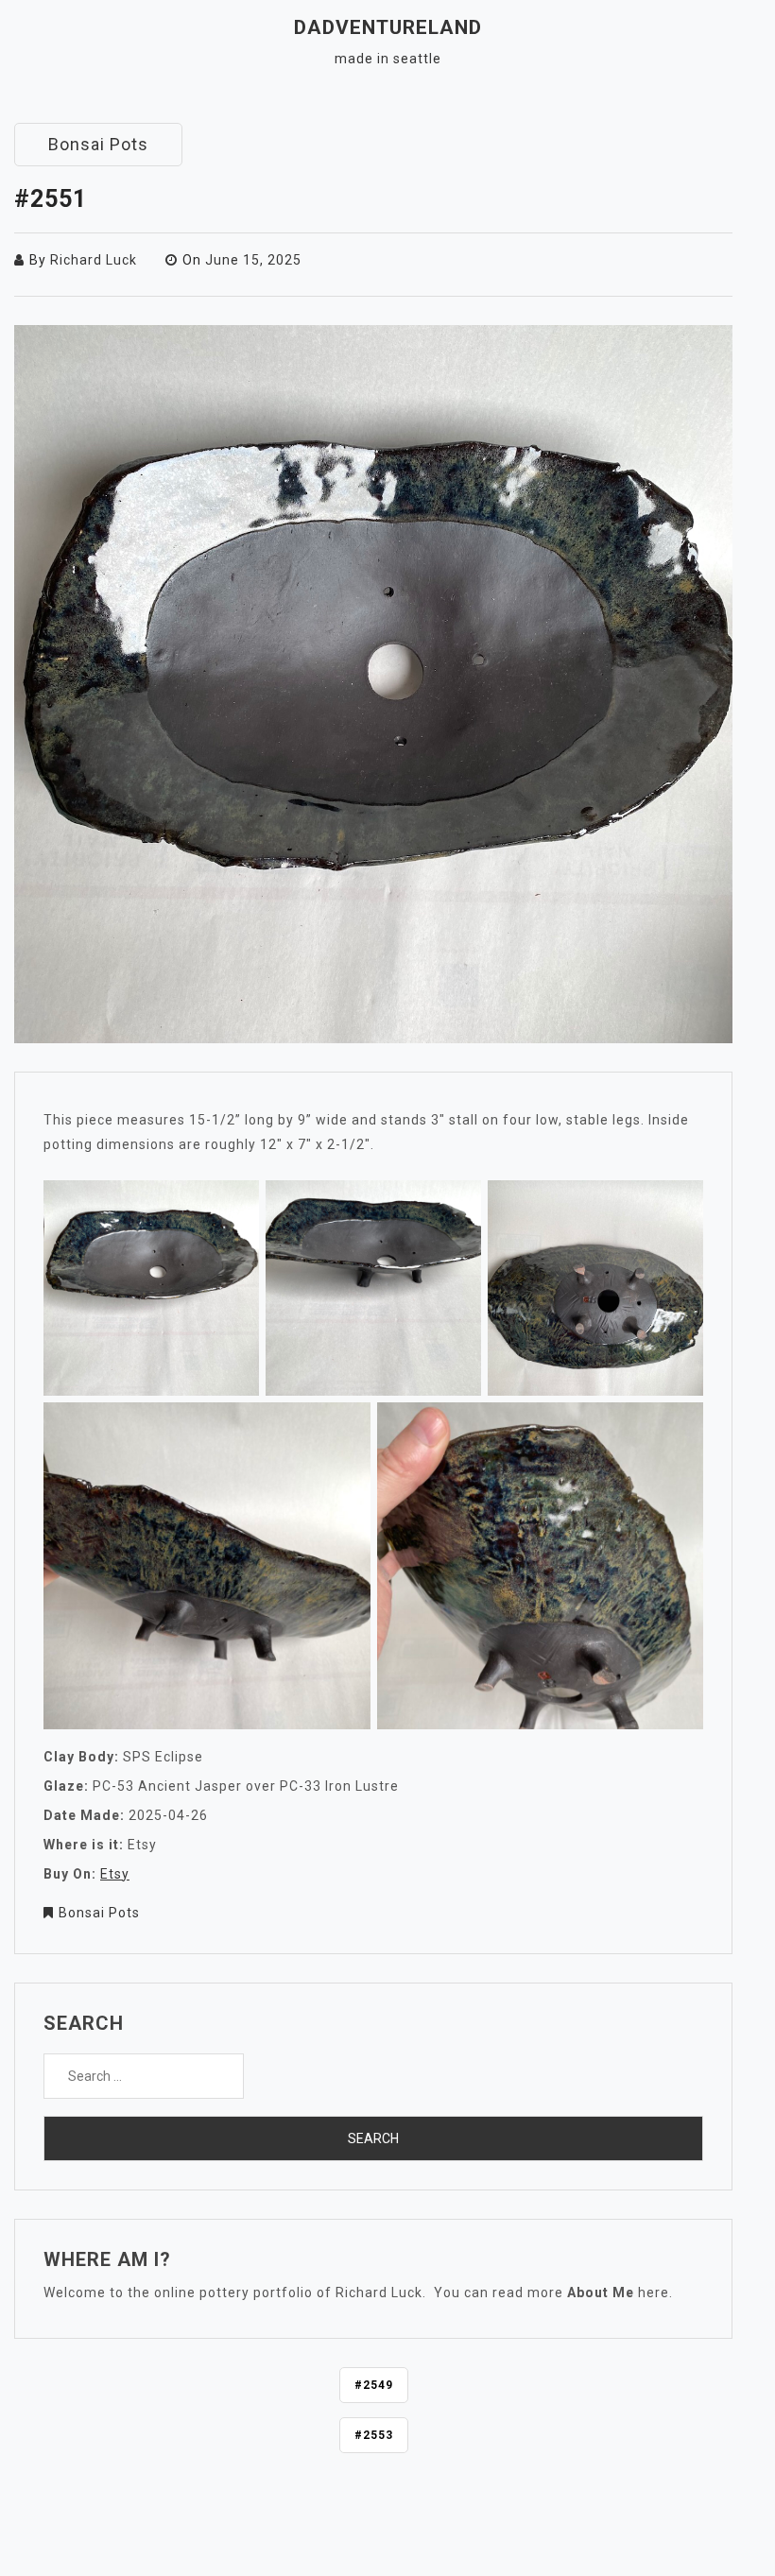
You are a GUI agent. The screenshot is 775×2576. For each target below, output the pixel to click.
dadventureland (388, 27)
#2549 (374, 2385)
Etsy (115, 1874)
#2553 (374, 2435)
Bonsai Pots (98, 144)
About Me (601, 2293)
